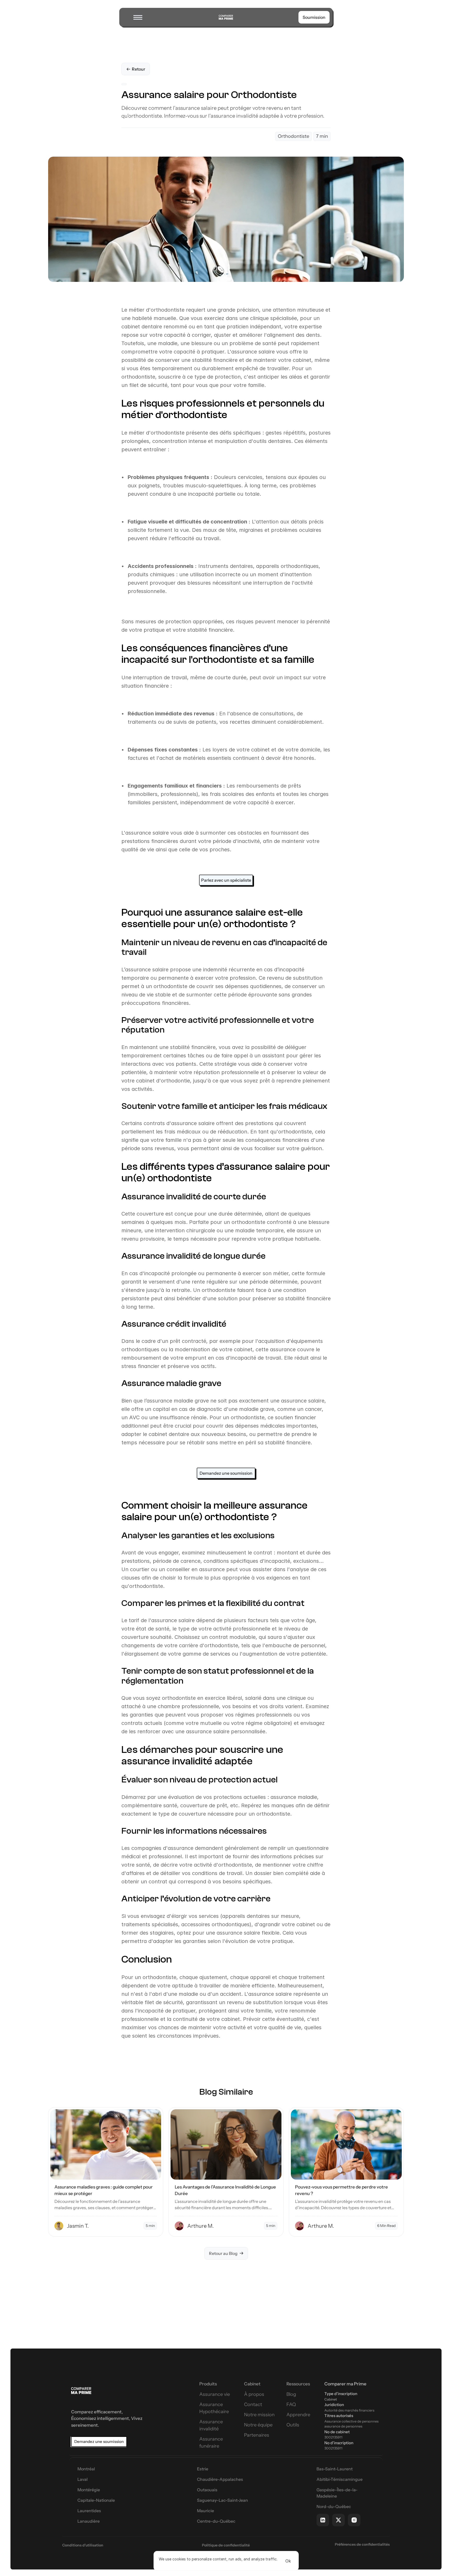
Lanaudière (89, 2521)
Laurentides (89, 2511)
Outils (293, 2425)
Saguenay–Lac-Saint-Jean (222, 2500)
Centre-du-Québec (216, 2521)
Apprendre (298, 2415)
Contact (253, 2404)
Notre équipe (258, 2425)
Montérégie (89, 2490)
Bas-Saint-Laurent (335, 2469)
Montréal (86, 2469)
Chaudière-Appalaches (220, 2479)
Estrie (203, 2469)
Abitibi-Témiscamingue (340, 2479)
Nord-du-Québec (334, 2506)
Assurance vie (215, 2394)
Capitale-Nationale (96, 2500)
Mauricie (205, 2511)
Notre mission (259, 2415)
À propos (254, 2394)
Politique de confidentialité (226, 2545)
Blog (291, 2394)
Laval (83, 2479)
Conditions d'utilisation (83, 2545)
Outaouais (207, 2490)
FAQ (291, 2404)
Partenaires (257, 2435)
